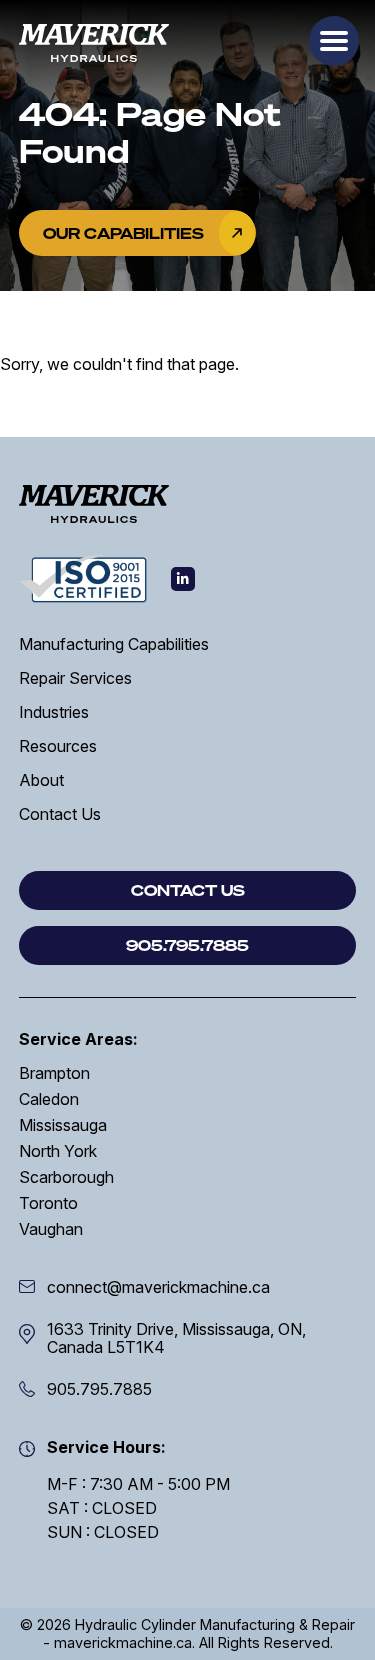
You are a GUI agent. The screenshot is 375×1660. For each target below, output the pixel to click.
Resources (58, 746)
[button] (334, 41)
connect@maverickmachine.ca (158, 1287)
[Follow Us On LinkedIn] (183, 579)
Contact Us (60, 814)
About (41, 780)
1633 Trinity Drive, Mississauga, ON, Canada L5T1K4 (176, 1338)
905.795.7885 (99, 1389)
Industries (54, 712)
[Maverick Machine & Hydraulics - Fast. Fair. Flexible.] (94, 43)
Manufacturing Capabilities (114, 644)
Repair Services (75, 678)
